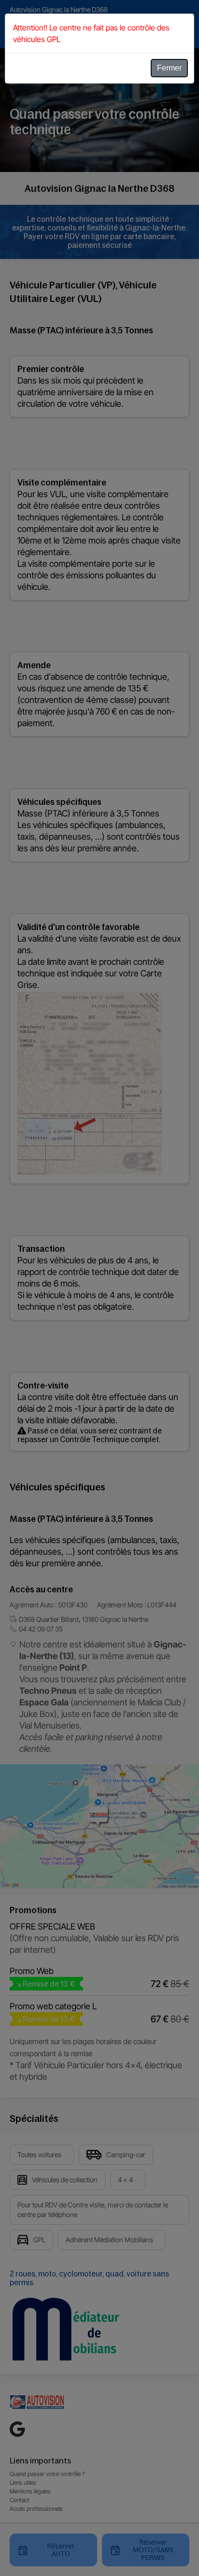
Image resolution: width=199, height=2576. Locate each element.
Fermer (169, 68)
